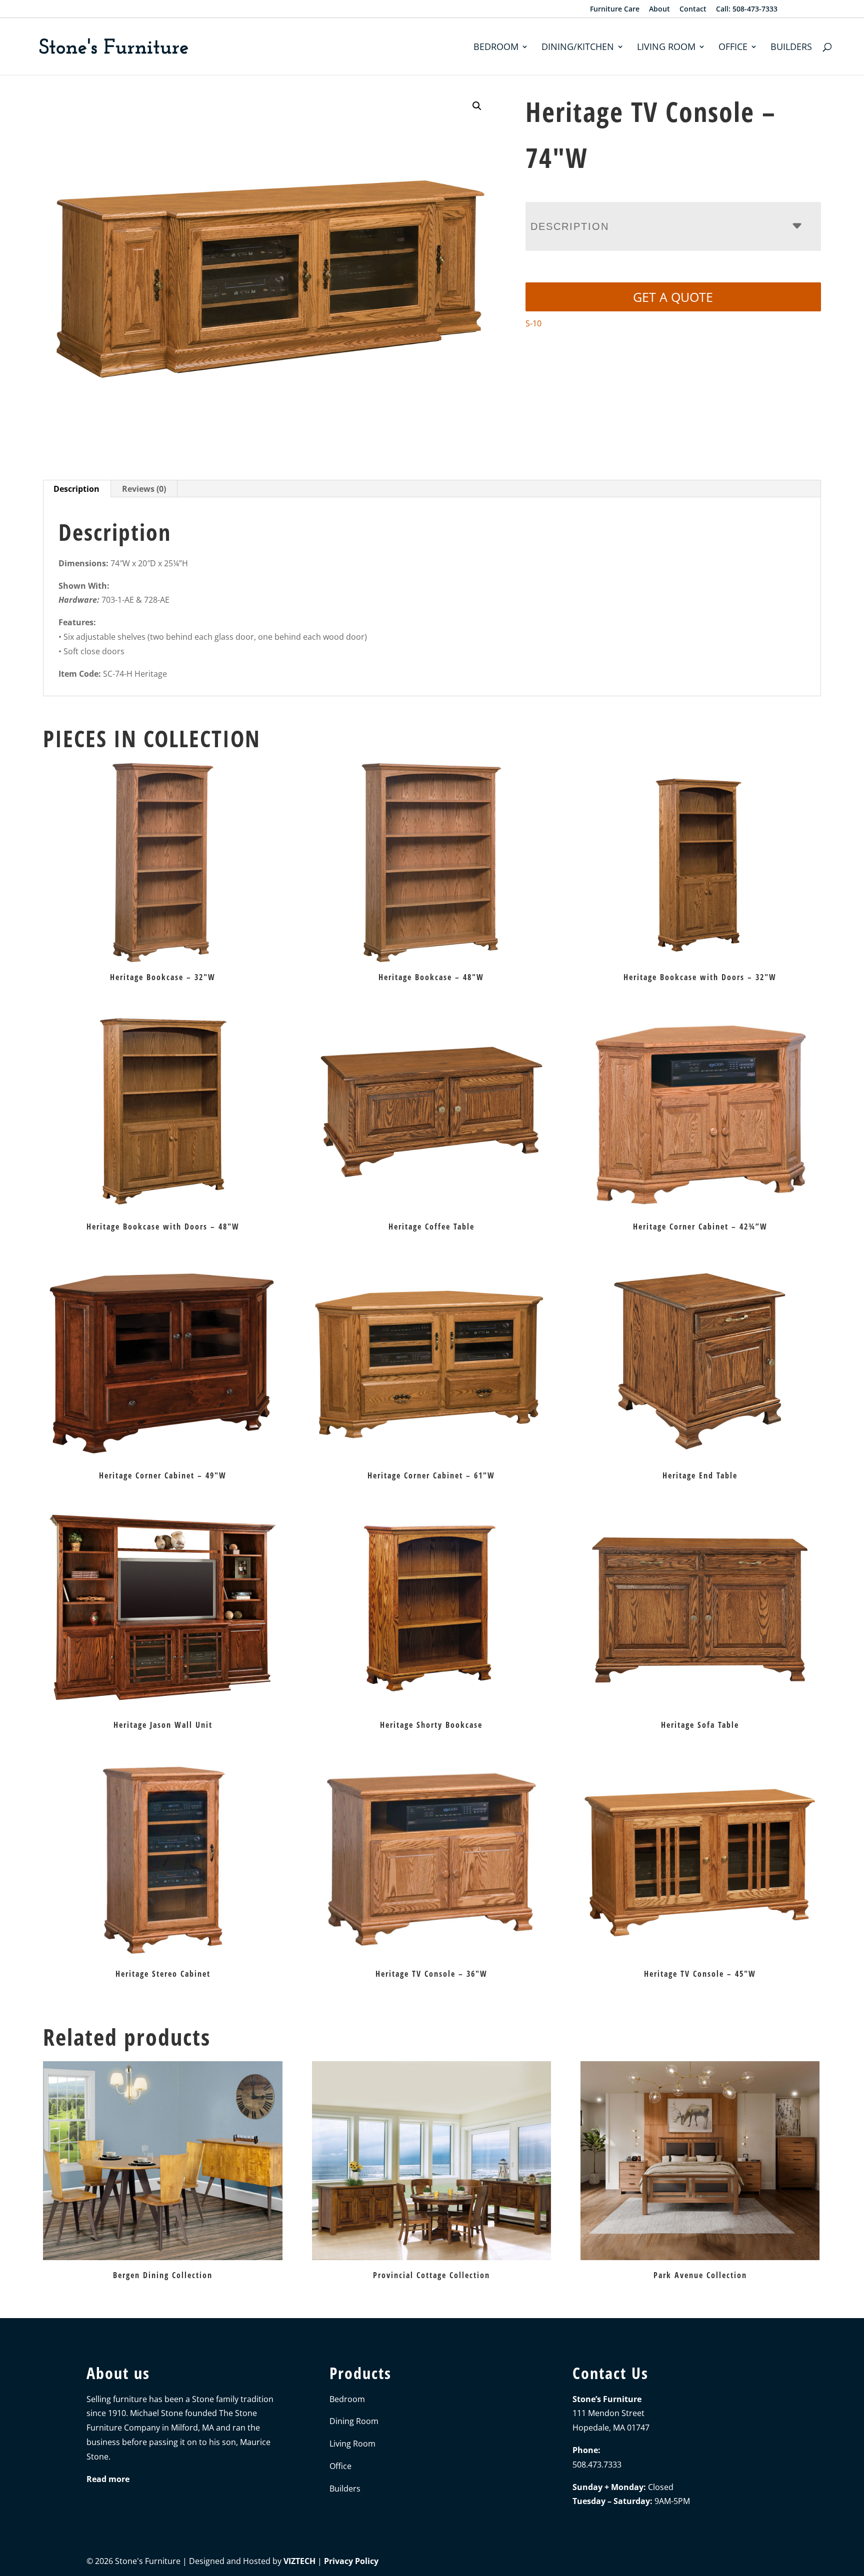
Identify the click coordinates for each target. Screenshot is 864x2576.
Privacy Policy (351, 2561)
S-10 (533, 323)
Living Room (666, 48)
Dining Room (354, 2421)
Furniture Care (615, 9)
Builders (791, 48)
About (659, 9)
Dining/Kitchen (578, 48)
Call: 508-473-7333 (747, 9)
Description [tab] (76, 489)
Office (733, 48)
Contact (693, 9)
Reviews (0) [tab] (144, 489)
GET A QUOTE (673, 297)
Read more (108, 2479)
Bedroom (496, 48)
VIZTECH (299, 2561)
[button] (477, 106)
